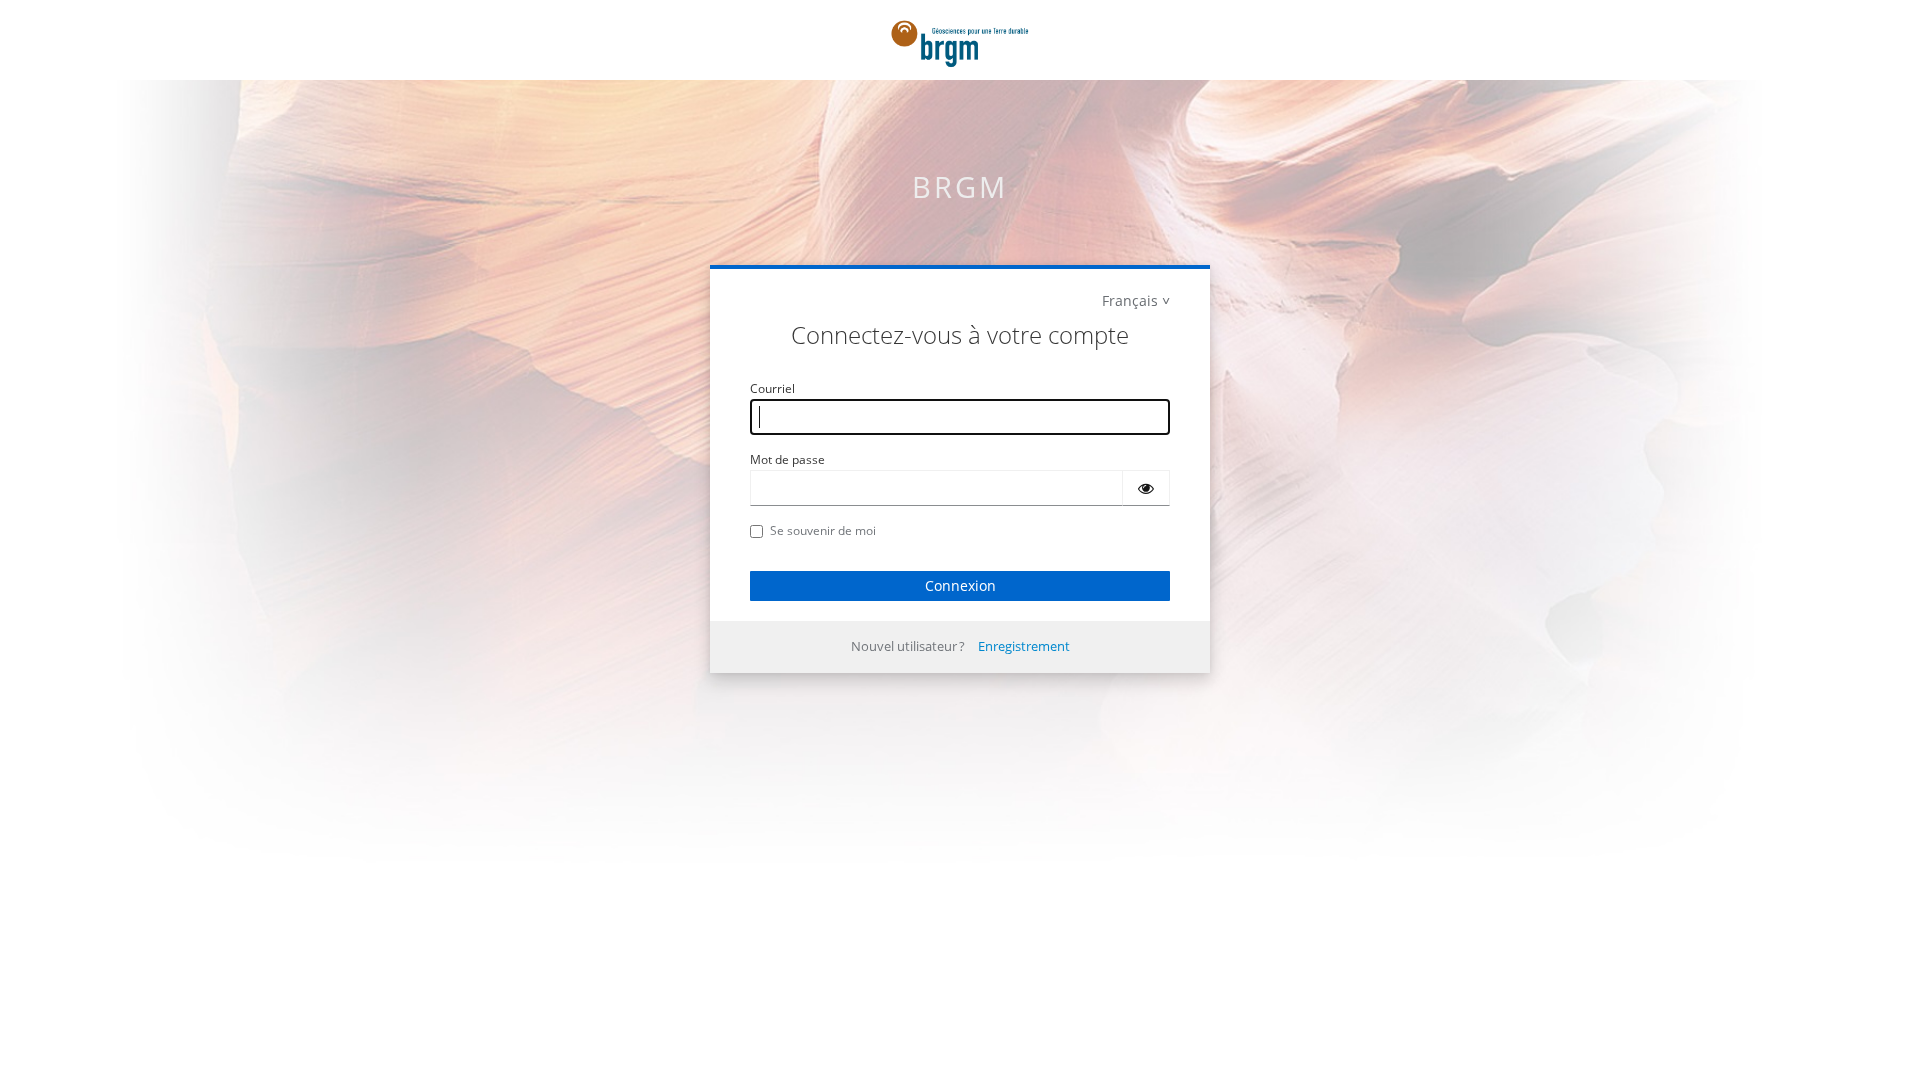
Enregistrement (1024, 646)
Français (1130, 300)
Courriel (772, 388)
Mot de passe (787, 459)
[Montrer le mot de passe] (1146, 488)
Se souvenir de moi (823, 530)
